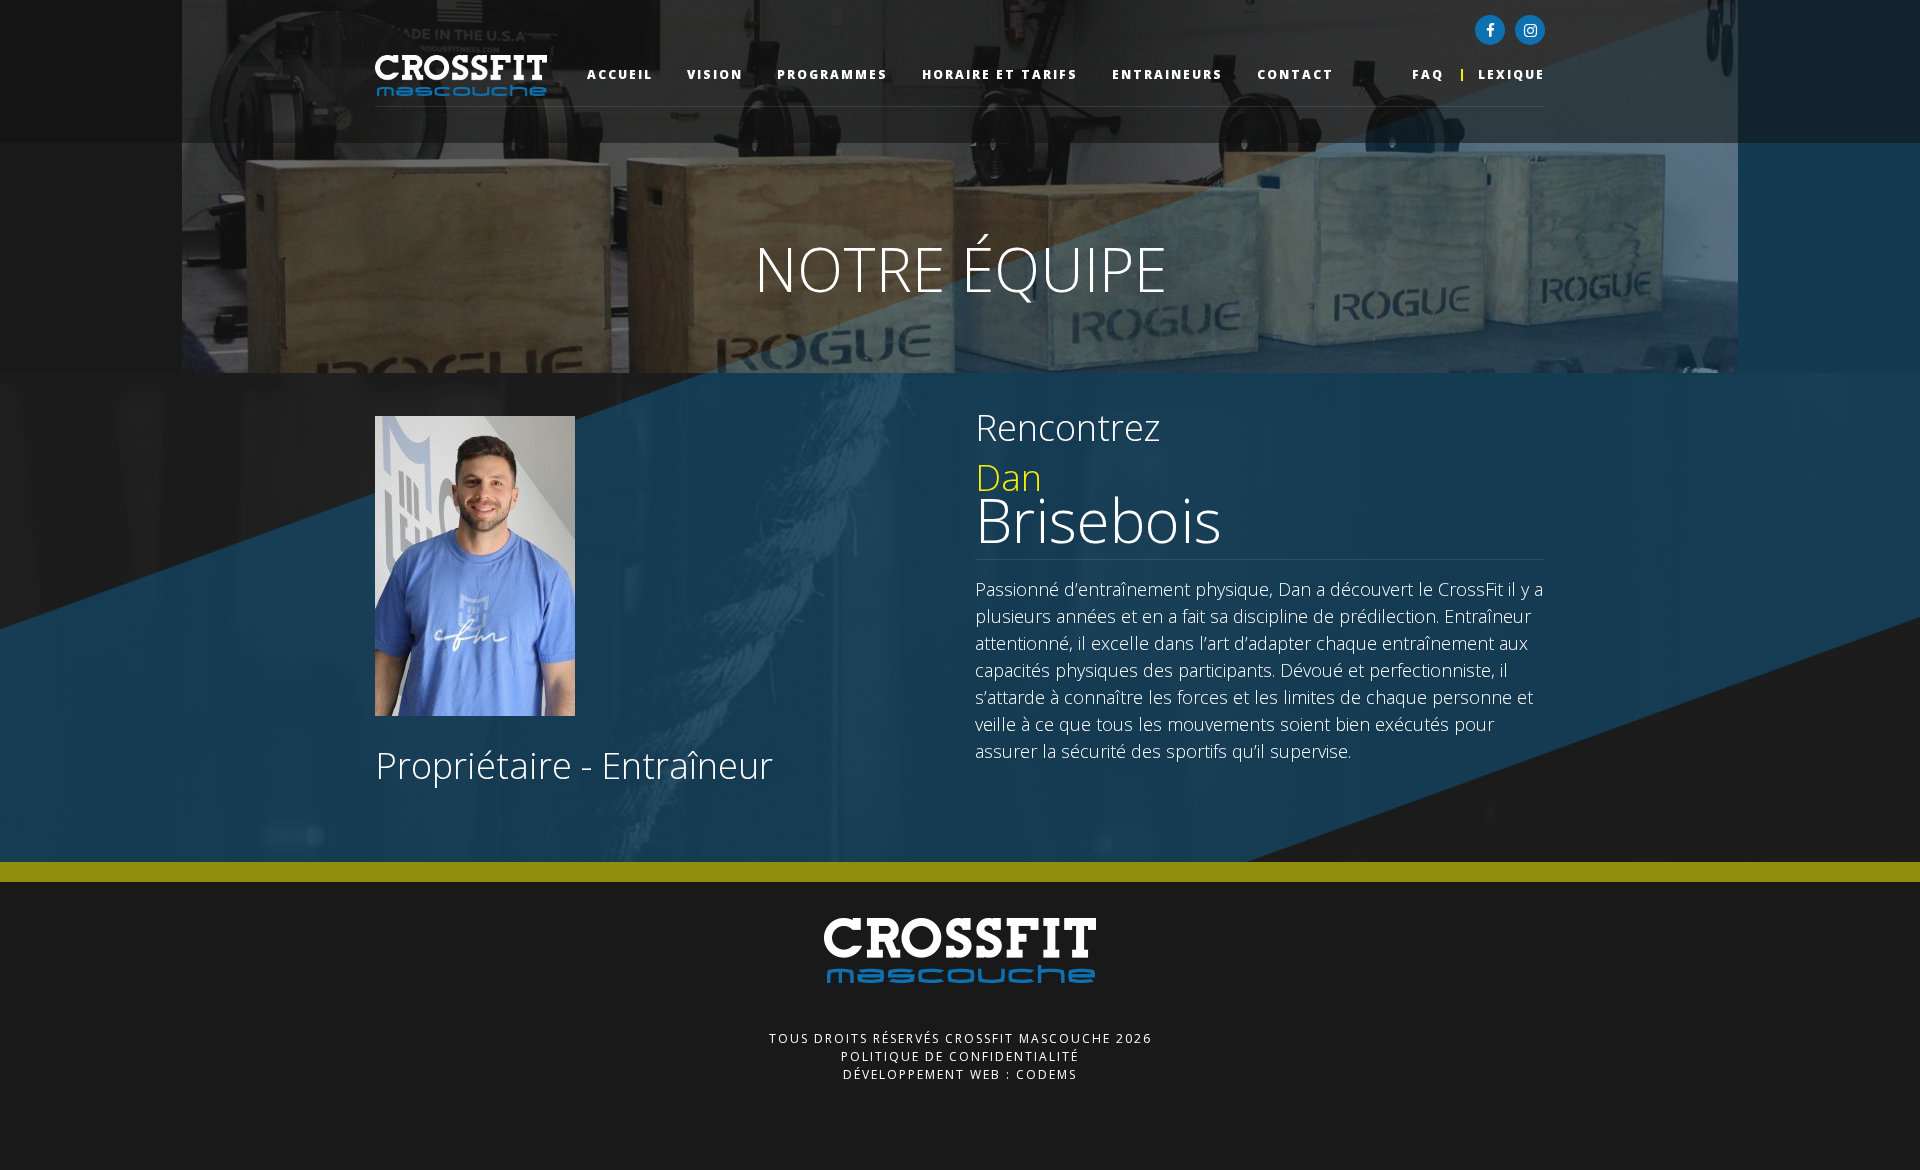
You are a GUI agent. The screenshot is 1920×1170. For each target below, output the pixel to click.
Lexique (1511, 75)
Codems (1046, 1074)
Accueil (620, 75)
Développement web (922, 1074)
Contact (1295, 75)
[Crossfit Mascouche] (472, 75)
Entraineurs (1167, 75)
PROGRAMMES (832, 75)
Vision (715, 75)
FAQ (1428, 75)
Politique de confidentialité (960, 1056)
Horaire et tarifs (1000, 75)
